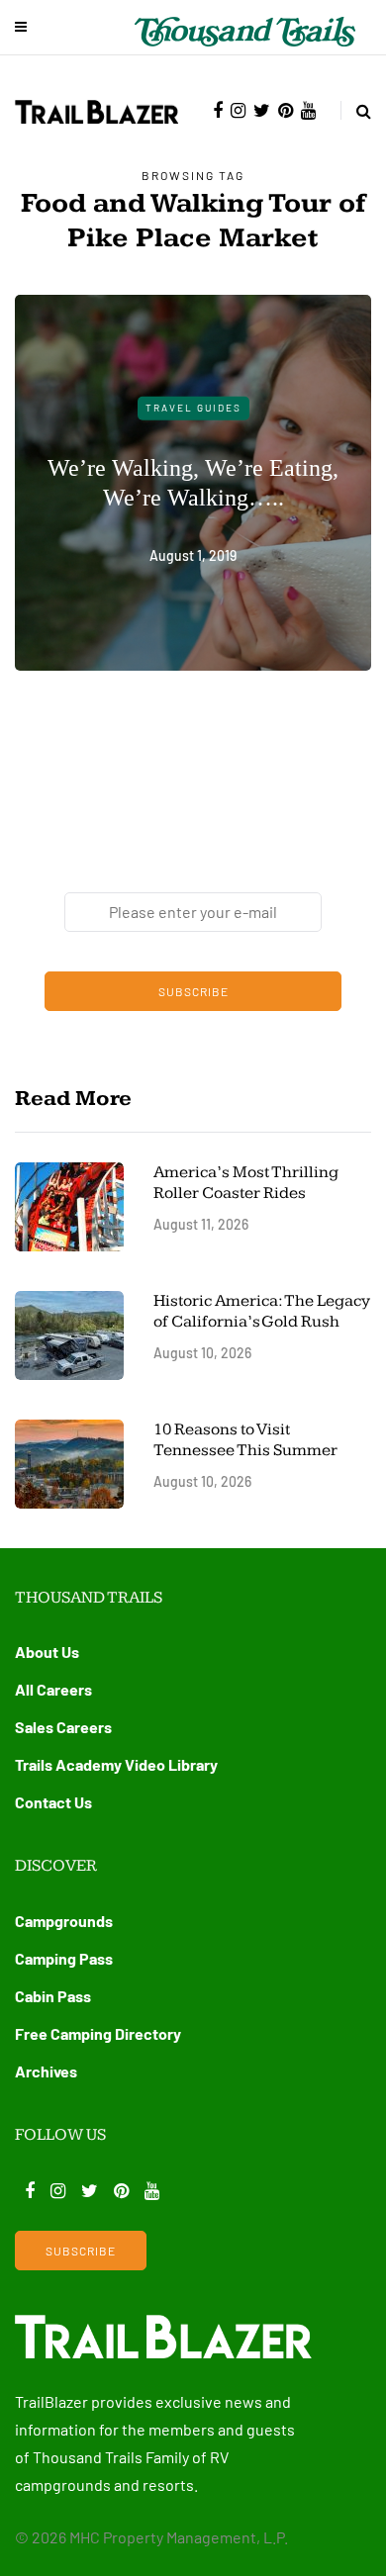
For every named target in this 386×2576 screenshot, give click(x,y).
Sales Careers (63, 1727)
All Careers (53, 1689)
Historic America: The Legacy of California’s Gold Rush (262, 1311)
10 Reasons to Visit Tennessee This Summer (245, 1440)
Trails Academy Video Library (116, 1764)
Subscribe (193, 991)
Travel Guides (193, 408)
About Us (47, 1652)
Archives (46, 2071)
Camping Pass (64, 1958)
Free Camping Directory (98, 2033)
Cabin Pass (53, 1996)
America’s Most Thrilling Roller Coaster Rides (246, 1183)
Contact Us (53, 1802)
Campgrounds (64, 1921)
